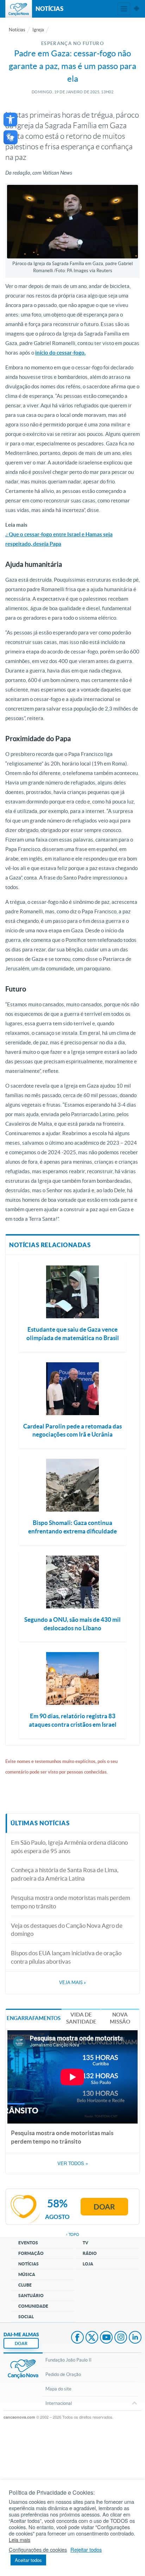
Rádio (90, 2253)
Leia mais (20, 2540)
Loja (88, 2264)
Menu (124, 9)
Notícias (17, 30)
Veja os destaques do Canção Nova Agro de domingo (67, 1930)
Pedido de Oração (63, 2374)
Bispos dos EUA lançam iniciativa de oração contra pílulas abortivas (66, 1957)
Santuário (31, 2296)
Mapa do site (58, 2389)
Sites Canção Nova (137, 9)
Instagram (121, 2338)
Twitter (92, 2338)
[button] (10, 120)
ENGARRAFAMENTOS (34, 2018)
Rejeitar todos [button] (86, 2550)
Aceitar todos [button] (28, 2560)
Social (26, 2317)
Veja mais (72, 1983)
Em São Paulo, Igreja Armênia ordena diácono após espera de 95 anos (69, 1847)
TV (86, 2243)
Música (27, 2274)
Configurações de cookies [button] (38, 2550)
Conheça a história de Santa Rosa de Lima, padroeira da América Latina (65, 1874)
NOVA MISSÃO (120, 2018)
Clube (25, 2285)
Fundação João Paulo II (68, 2360)
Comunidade (33, 2306)
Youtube (106, 2338)
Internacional (59, 2403)
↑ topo (72, 2234)
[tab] (34, 2018)
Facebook (77, 2338)
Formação (31, 2253)
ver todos (73, 2163)
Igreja (38, 30)
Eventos (28, 2243)
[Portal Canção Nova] (19, 9)
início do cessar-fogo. (60, 353)
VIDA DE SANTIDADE (81, 2018)
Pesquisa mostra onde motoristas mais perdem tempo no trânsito (71, 1902)
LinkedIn (135, 2338)
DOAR (21, 2343)
